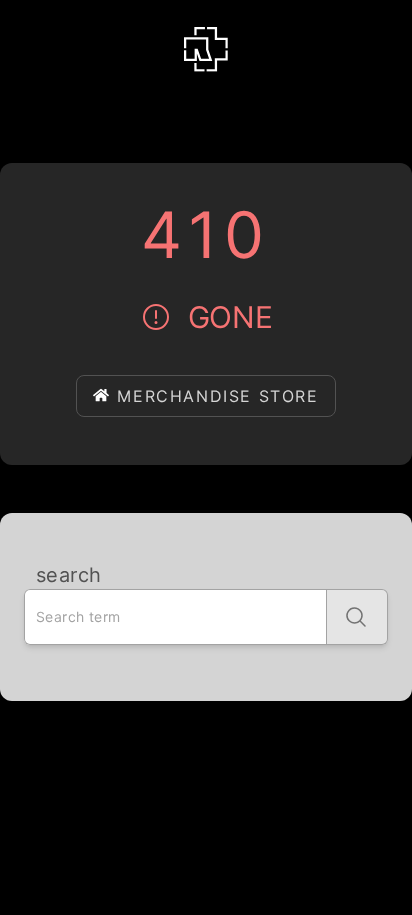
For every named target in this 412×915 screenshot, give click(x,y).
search (68, 575)
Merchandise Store (217, 396)
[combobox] (175, 617)
